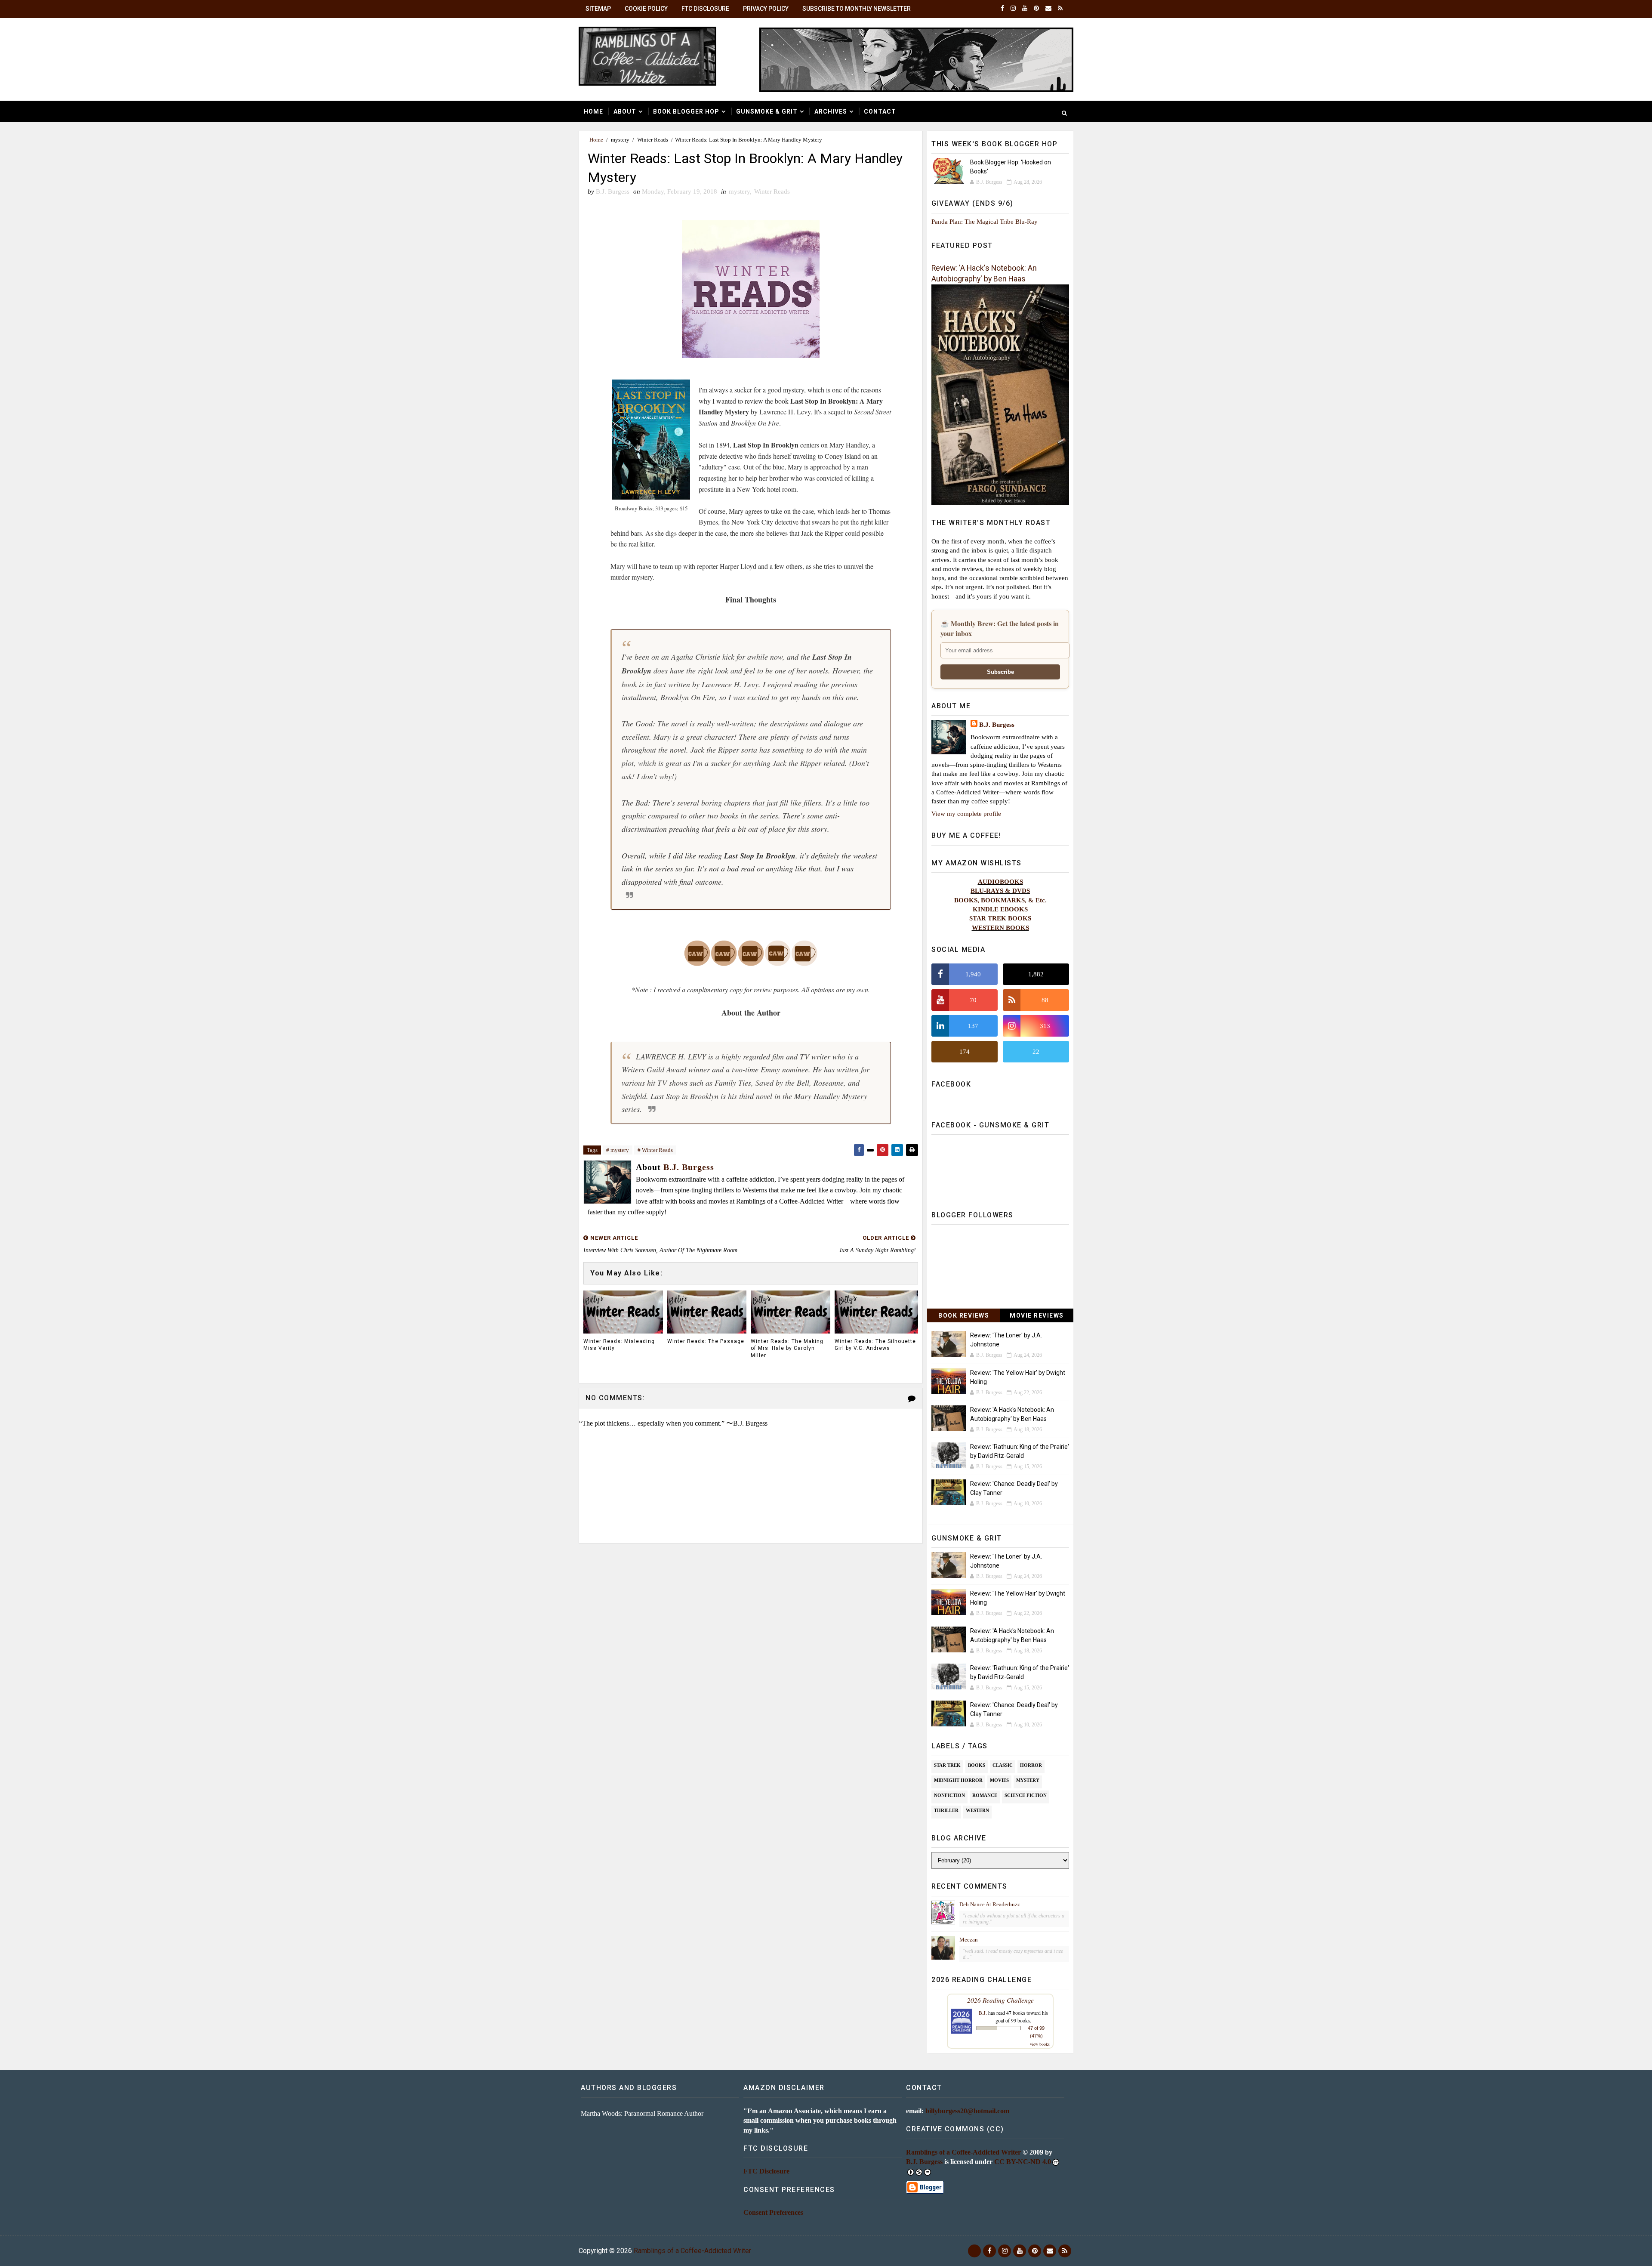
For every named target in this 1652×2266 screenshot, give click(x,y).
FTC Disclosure (705, 9)
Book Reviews (964, 1315)
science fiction (1026, 1795)
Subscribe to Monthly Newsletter (857, 9)
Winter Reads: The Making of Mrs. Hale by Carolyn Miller (787, 1349)
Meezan (969, 1940)
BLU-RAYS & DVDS (1000, 891)
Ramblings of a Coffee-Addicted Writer (963, 2152)
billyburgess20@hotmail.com (967, 2111)
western (977, 1810)
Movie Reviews (1037, 1315)
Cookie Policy (646, 9)
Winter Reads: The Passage (706, 1341)
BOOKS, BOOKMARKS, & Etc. (1000, 900)
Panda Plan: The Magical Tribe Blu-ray (985, 221)
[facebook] (1002, 9)
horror (1031, 1765)
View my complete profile (966, 813)
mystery (620, 140)
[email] (1048, 9)
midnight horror (958, 1780)
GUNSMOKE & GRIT (767, 111)
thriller (946, 1810)
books (977, 1765)
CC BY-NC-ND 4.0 (1023, 2162)
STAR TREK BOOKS (1000, 918)
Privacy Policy (766, 9)
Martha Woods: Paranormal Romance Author (642, 2113)
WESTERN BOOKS (1000, 928)
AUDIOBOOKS (1000, 881)
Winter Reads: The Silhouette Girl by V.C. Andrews (875, 1345)
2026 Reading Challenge (1000, 2000)
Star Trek (947, 1765)
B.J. (983, 2013)
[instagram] (1013, 9)
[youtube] (1025, 9)
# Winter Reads (655, 1150)
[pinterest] (1036, 9)
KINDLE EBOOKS (1000, 909)
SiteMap (598, 9)
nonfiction (949, 1795)
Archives (831, 111)
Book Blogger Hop (686, 111)
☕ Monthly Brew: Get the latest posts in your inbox (1000, 628)
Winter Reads (653, 140)
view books (1040, 2044)
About (625, 111)
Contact (880, 111)
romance (985, 1795)
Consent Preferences (773, 2212)
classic (1003, 1765)
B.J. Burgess (997, 724)
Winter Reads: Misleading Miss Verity (619, 1345)
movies (999, 1780)
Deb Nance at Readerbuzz (990, 1904)
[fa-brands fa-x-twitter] (974, 2251)
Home (593, 111)
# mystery (618, 1150)
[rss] (1060, 9)
